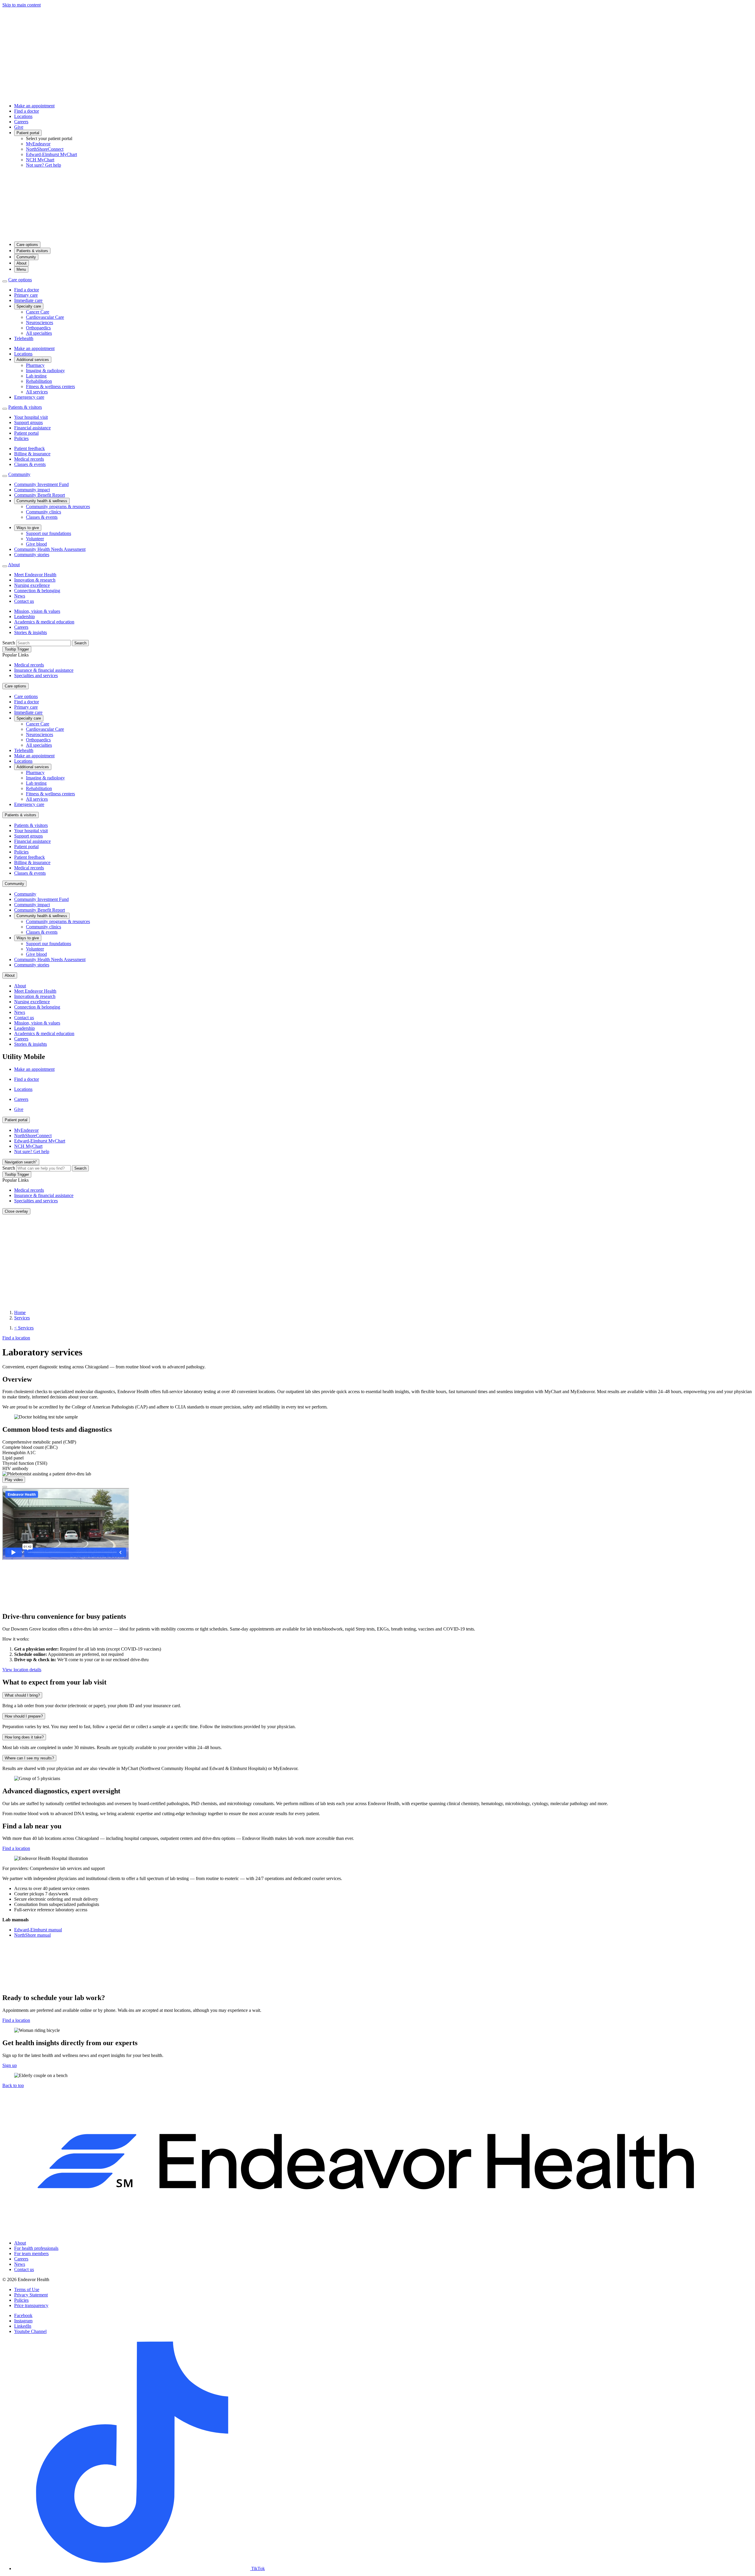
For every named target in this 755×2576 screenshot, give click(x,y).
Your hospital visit (31, 417)
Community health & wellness (42, 501)
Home (20, 1312)
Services (22, 1318)
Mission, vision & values (37, 611)
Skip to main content (22, 5)
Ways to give (28, 528)
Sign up (10, 2065)
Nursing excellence (32, 585)
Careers (21, 122)
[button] (13, 2085)
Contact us (24, 601)
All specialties (39, 333)
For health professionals (36, 2248)
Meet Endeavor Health (35, 575)
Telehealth (24, 338)
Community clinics (44, 512)
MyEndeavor (38, 144)
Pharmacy (35, 365)
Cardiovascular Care (45, 317)
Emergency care (29, 397)
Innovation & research (35, 580)
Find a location (16, 2020)
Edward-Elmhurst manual (38, 1930)
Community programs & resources (58, 507)
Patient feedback (29, 448)
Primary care (26, 295)
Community (26, 257)
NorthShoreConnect (45, 149)
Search (9, 643)
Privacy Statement (31, 2295)
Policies (21, 438)
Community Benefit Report (40, 495)
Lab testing (36, 376)
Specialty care (29, 306)
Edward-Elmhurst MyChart (51, 154)
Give (19, 127)
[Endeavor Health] (377, 234)
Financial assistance (32, 428)
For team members (31, 2254)
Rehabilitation (39, 381)
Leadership (24, 617)
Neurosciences (40, 322)
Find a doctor (27, 111)
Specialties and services (36, 675)
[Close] (5, 1487)
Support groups (28, 422)
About (22, 263)
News (20, 596)
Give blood (36, 544)
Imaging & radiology (45, 371)
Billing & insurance (32, 454)
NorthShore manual (32, 1935)
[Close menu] (5, 281)
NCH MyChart (40, 160)
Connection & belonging (37, 591)
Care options (27, 245)
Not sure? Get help (44, 165)
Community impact (32, 490)
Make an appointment (34, 106)
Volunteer (35, 539)
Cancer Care (38, 312)
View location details (22, 1670)
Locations (23, 116)
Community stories (32, 555)
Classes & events (30, 464)
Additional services (33, 360)
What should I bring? (22, 1695)
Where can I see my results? (29, 1758)
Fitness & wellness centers (50, 386)
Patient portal (28, 133)
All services (37, 392)
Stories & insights (31, 632)
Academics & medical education (44, 622)
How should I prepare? (24, 1716)
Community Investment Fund (41, 484)
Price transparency (31, 2305)
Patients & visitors (32, 251)
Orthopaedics (38, 328)
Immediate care (28, 300)
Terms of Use (27, 2289)
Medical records (29, 459)
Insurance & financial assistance (44, 670)
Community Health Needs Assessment (50, 549)
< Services (24, 1328)
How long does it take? (24, 1737)
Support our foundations (49, 533)
